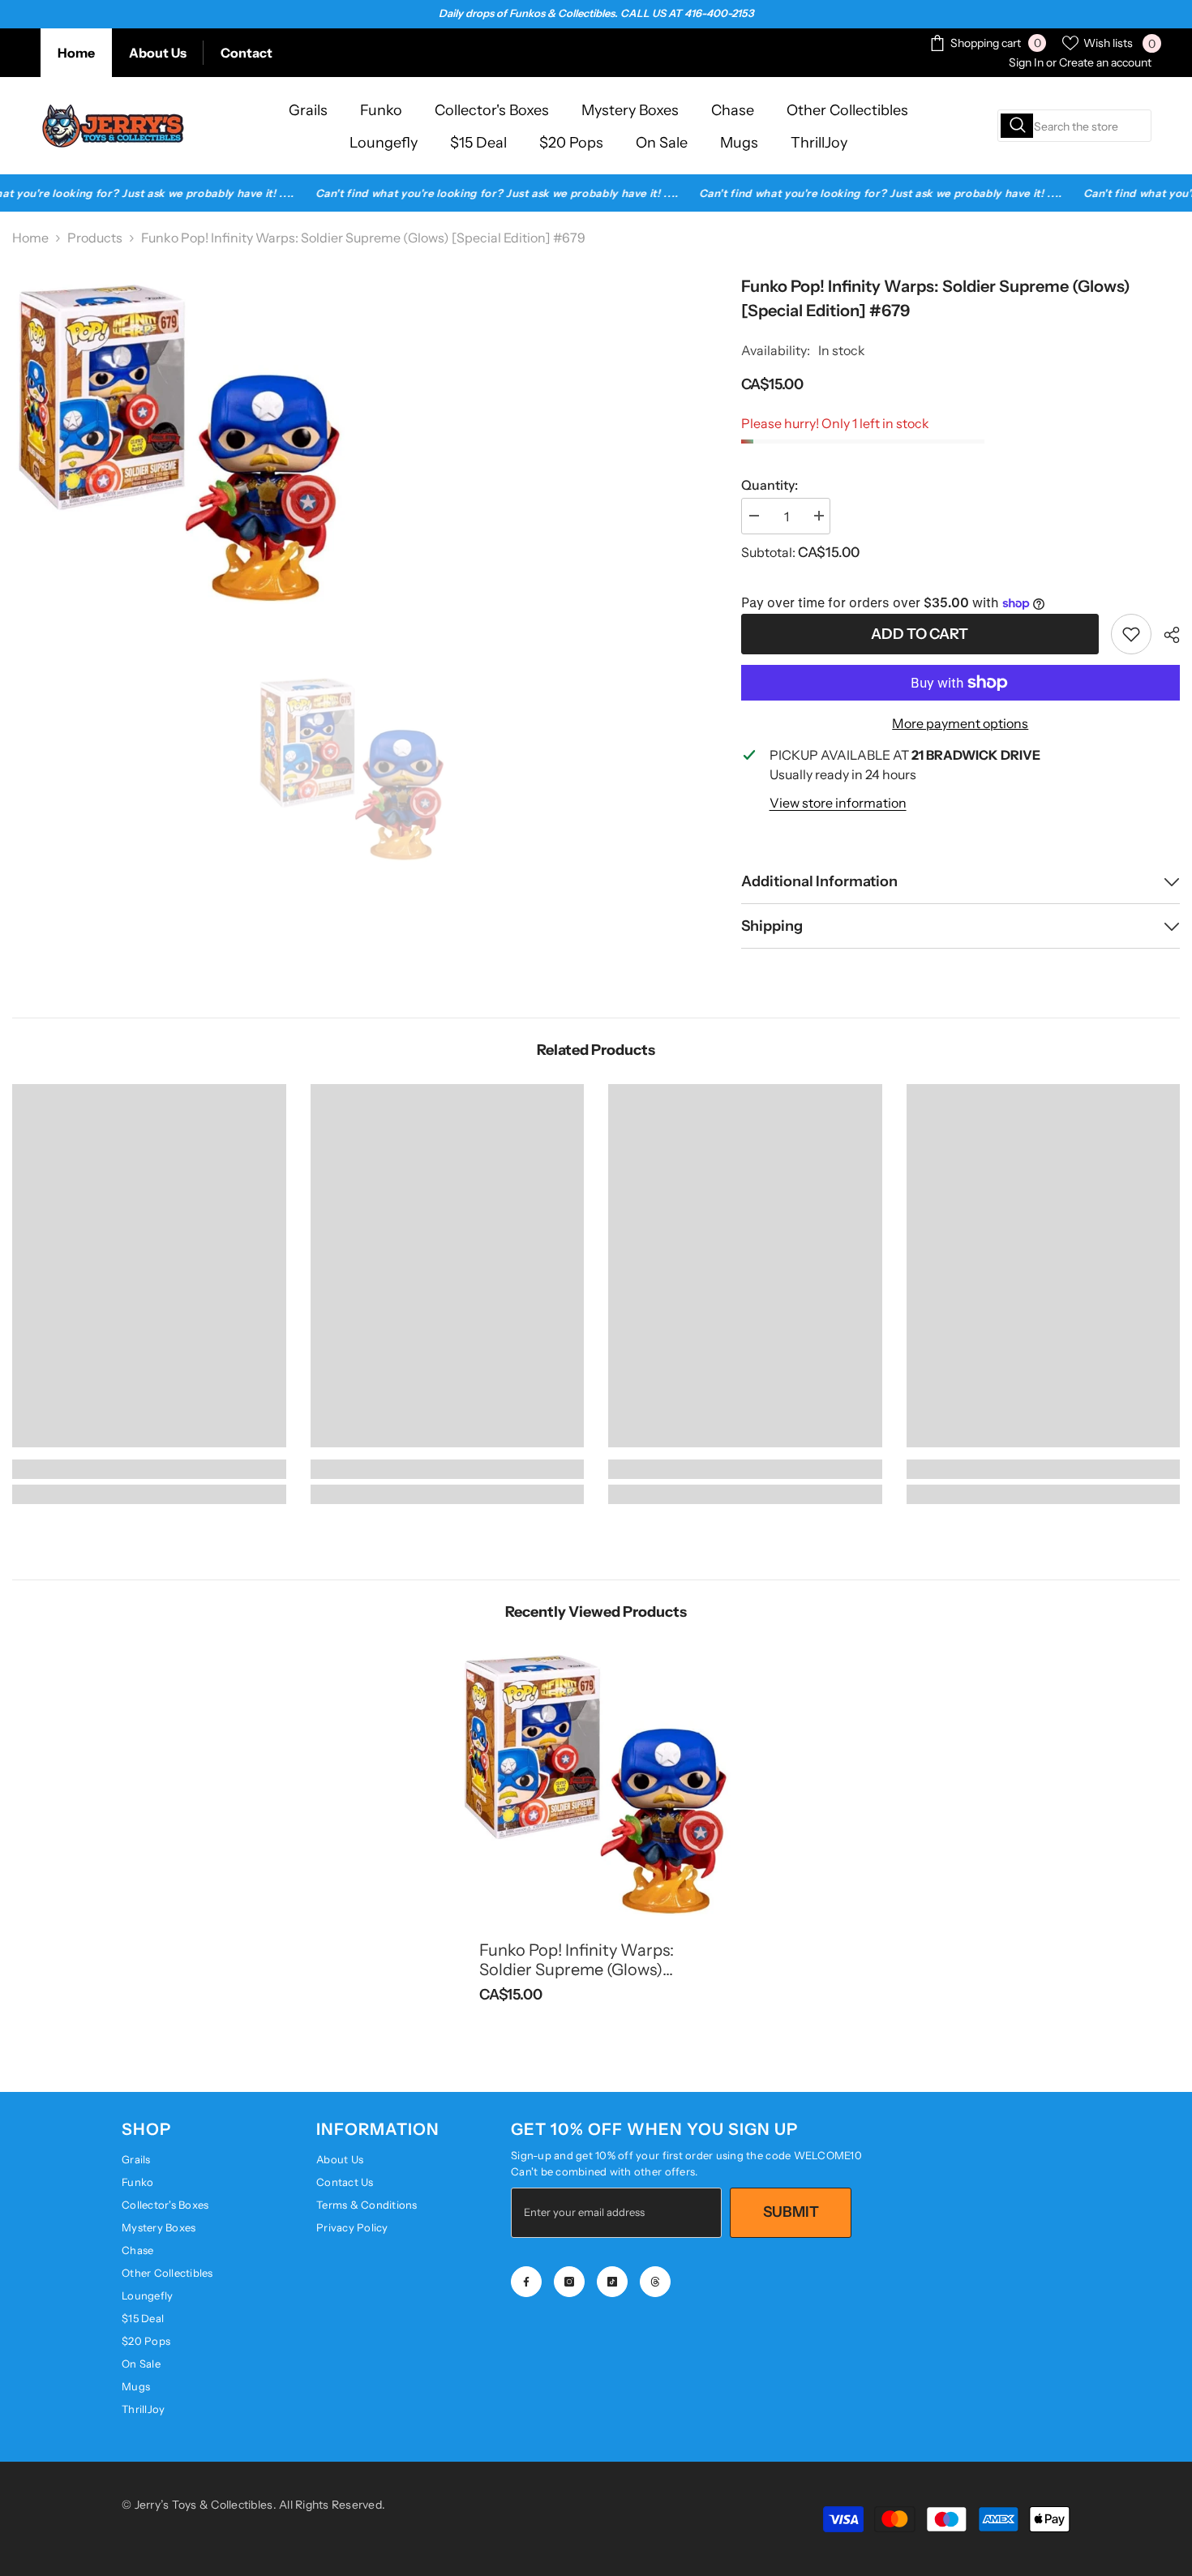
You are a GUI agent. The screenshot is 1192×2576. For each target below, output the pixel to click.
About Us (158, 53)
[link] (1131, 634)
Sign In (1026, 62)
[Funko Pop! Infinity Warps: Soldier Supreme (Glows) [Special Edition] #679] (596, 1783)
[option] (352, 768)
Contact (247, 53)
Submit (791, 2212)
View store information (838, 803)
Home (76, 53)
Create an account (1105, 62)
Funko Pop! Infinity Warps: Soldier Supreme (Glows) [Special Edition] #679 (577, 1960)
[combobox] (1074, 126)
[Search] (1074, 126)
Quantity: (770, 485)
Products (95, 238)
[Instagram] (569, 2282)
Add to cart (920, 634)
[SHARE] (1166, 635)
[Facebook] (526, 2282)
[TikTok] (612, 2282)
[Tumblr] (655, 2282)
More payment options (960, 723)
